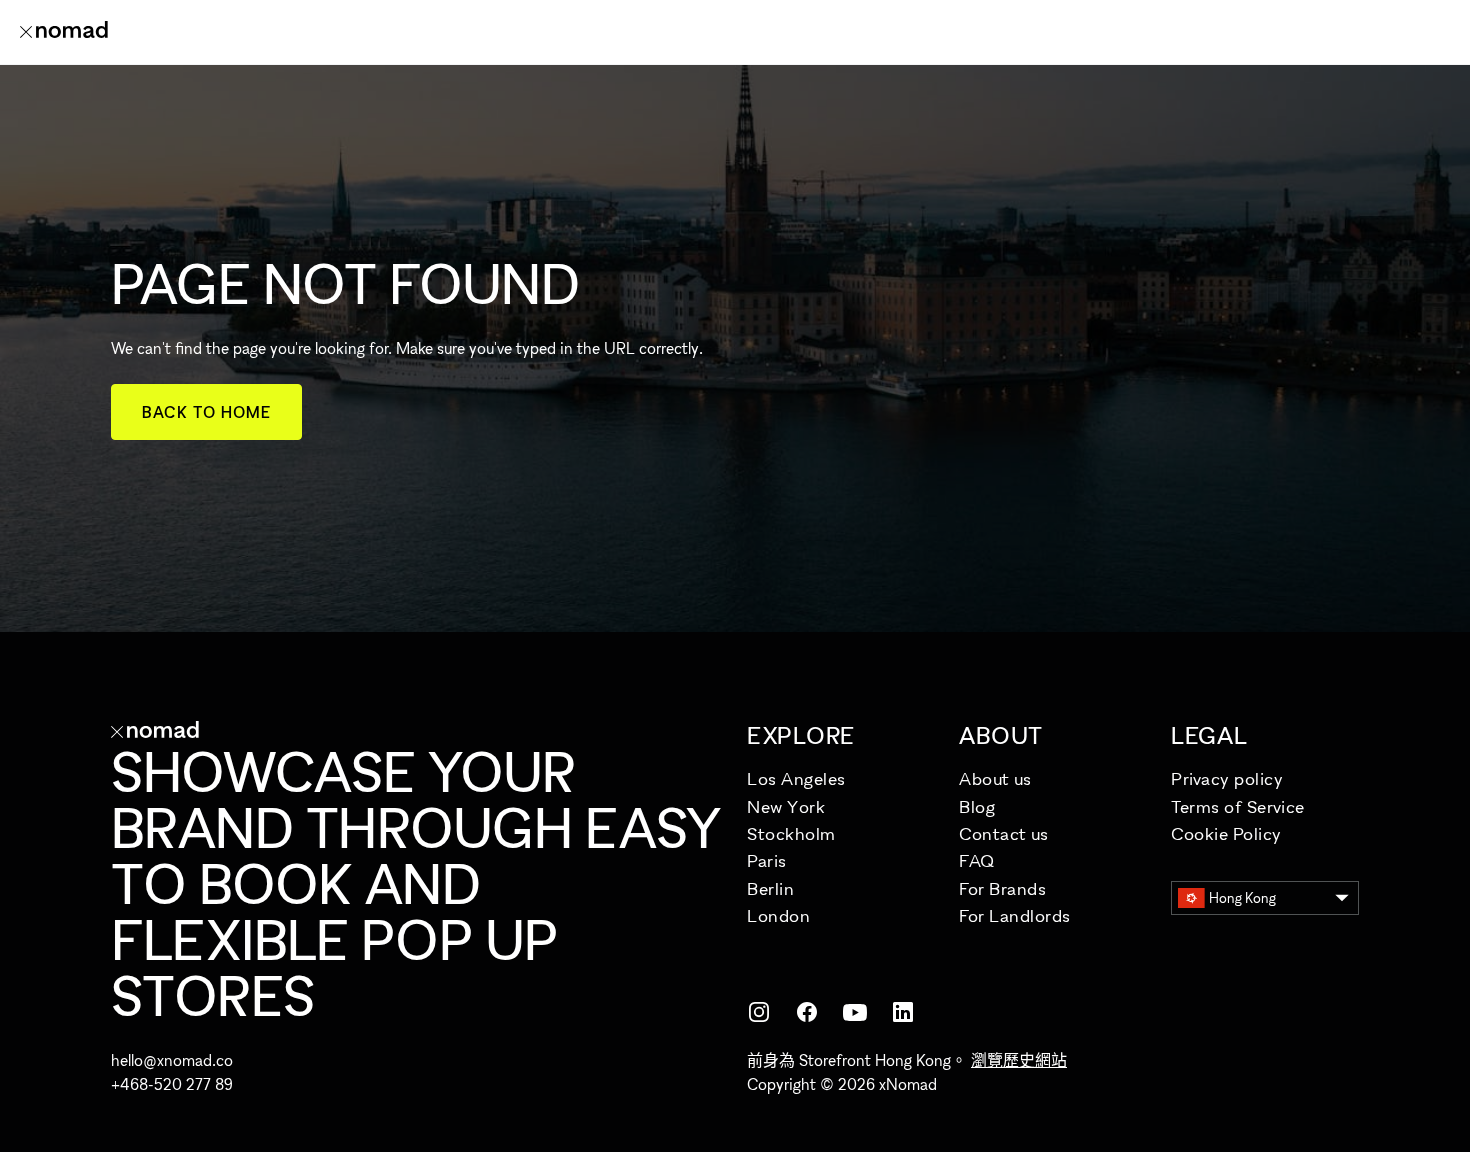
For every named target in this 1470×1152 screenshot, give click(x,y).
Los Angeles (796, 778)
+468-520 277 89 (172, 1084)
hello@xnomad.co (172, 1060)
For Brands (1002, 888)
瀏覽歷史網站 (1019, 1060)
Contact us (1003, 833)
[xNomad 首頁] (64, 32)
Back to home (206, 412)
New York (786, 806)
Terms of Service (1238, 806)
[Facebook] (807, 1012)
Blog (977, 806)
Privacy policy (1227, 778)
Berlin (770, 888)
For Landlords (1015, 915)
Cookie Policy (1226, 833)
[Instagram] (759, 1012)
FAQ (977, 860)
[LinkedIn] (903, 1012)
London (778, 915)
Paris (767, 860)
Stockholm (791, 833)
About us (995, 778)
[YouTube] (855, 1012)
